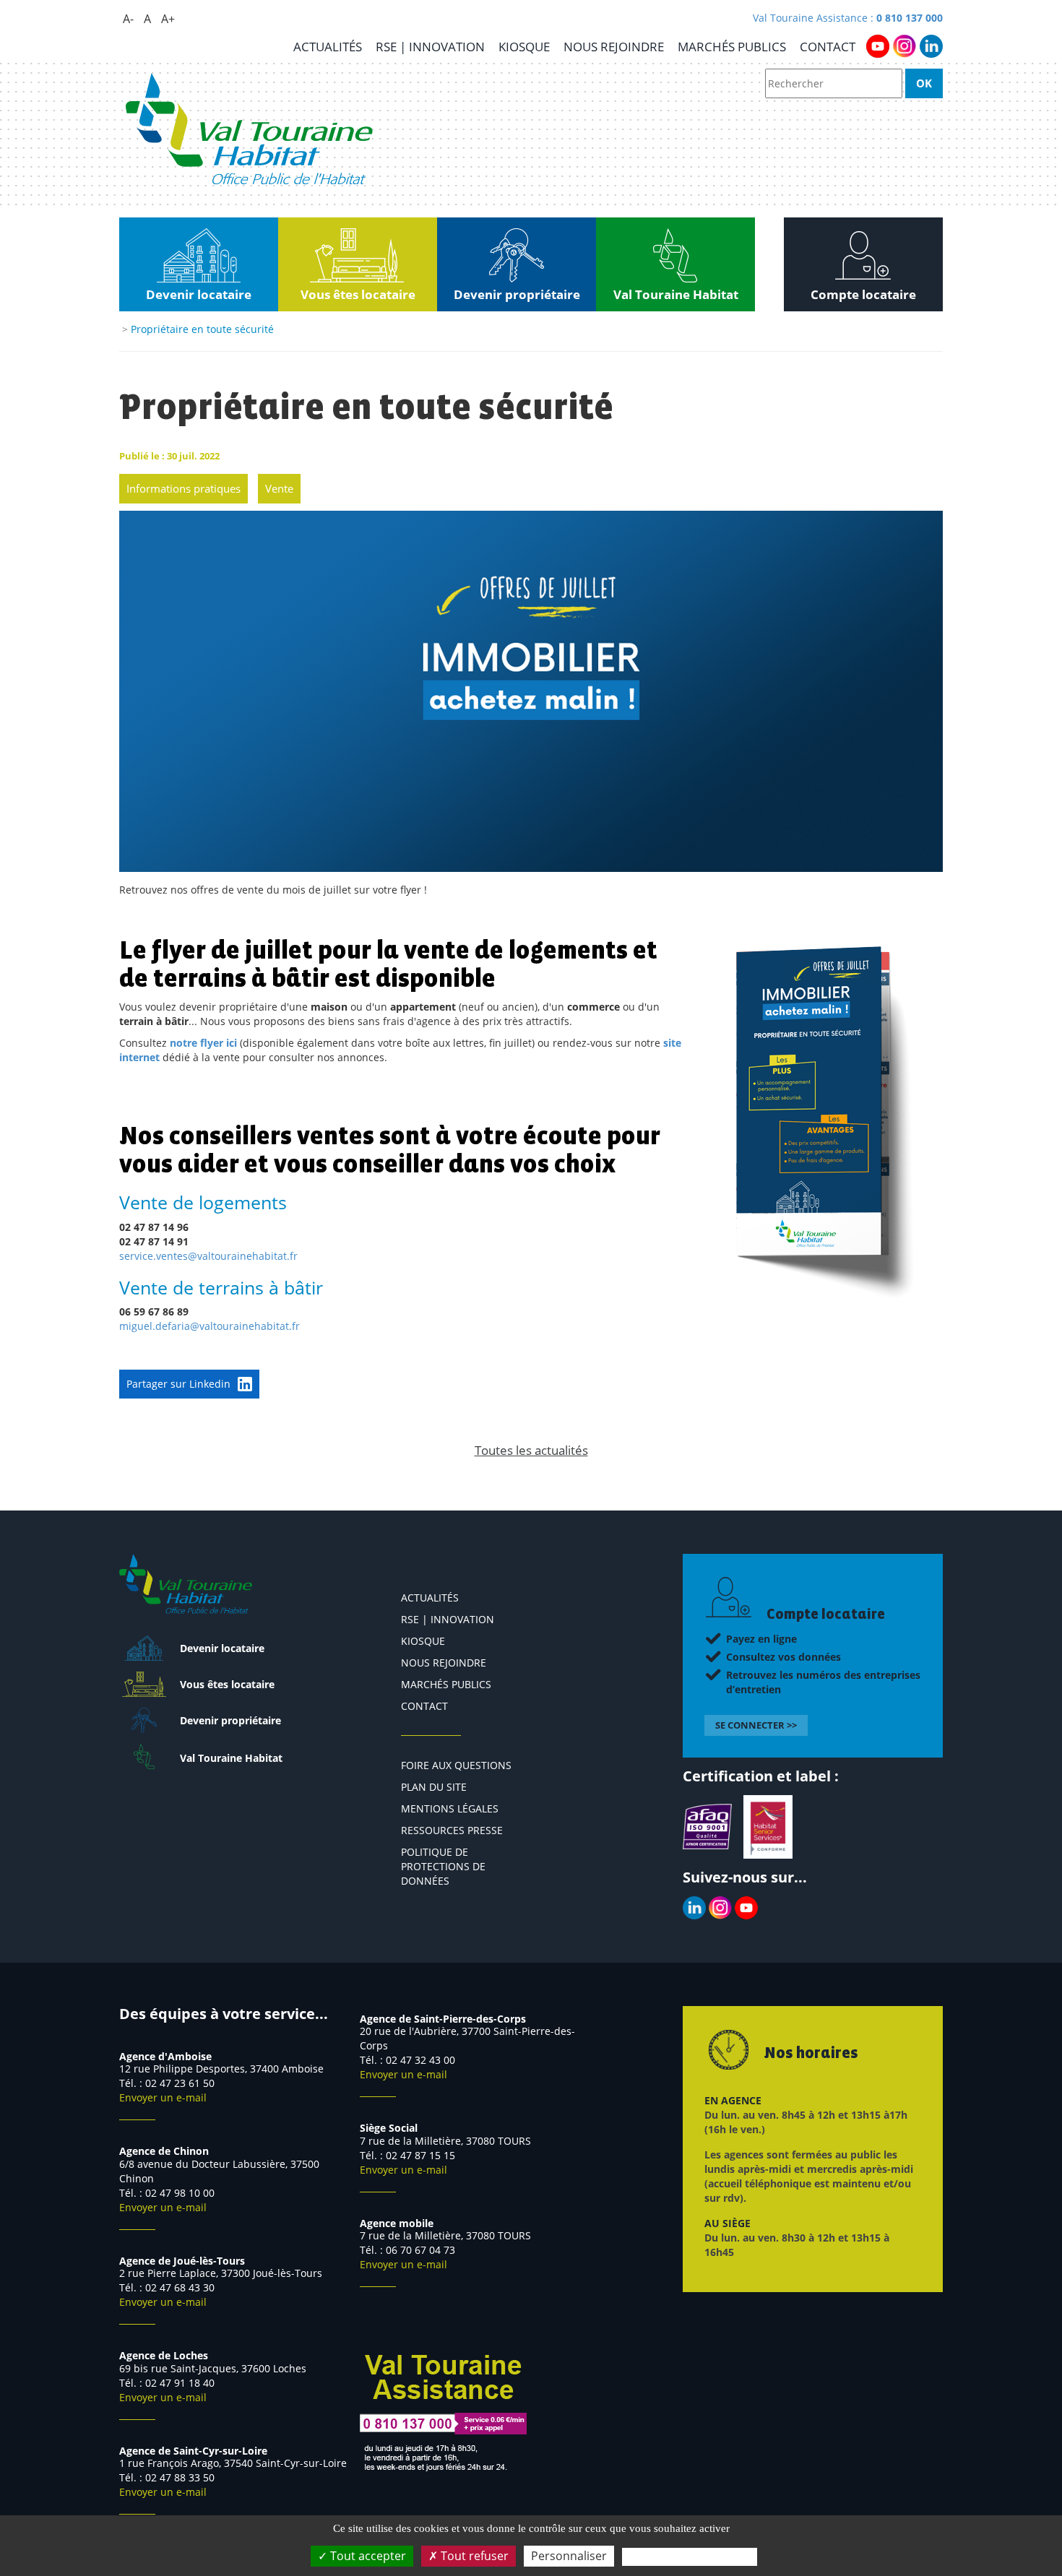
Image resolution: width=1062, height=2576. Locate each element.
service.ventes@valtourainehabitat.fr (208, 1256)
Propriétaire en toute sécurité (202, 329)
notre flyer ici (203, 1043)
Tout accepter (367, 2556)
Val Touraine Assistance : (848, 18)
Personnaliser (569, 2556)
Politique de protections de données (443, 1866)
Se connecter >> (756, 1725)
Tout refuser (473, 2556)
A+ (168, 19)
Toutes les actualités (531, 1450)
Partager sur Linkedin (178, 1384)
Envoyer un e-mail (163, 2097)
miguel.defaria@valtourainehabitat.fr (210, 1326)
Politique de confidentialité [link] (690, 2556)
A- (128, 19)
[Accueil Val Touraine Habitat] (249, 129)
